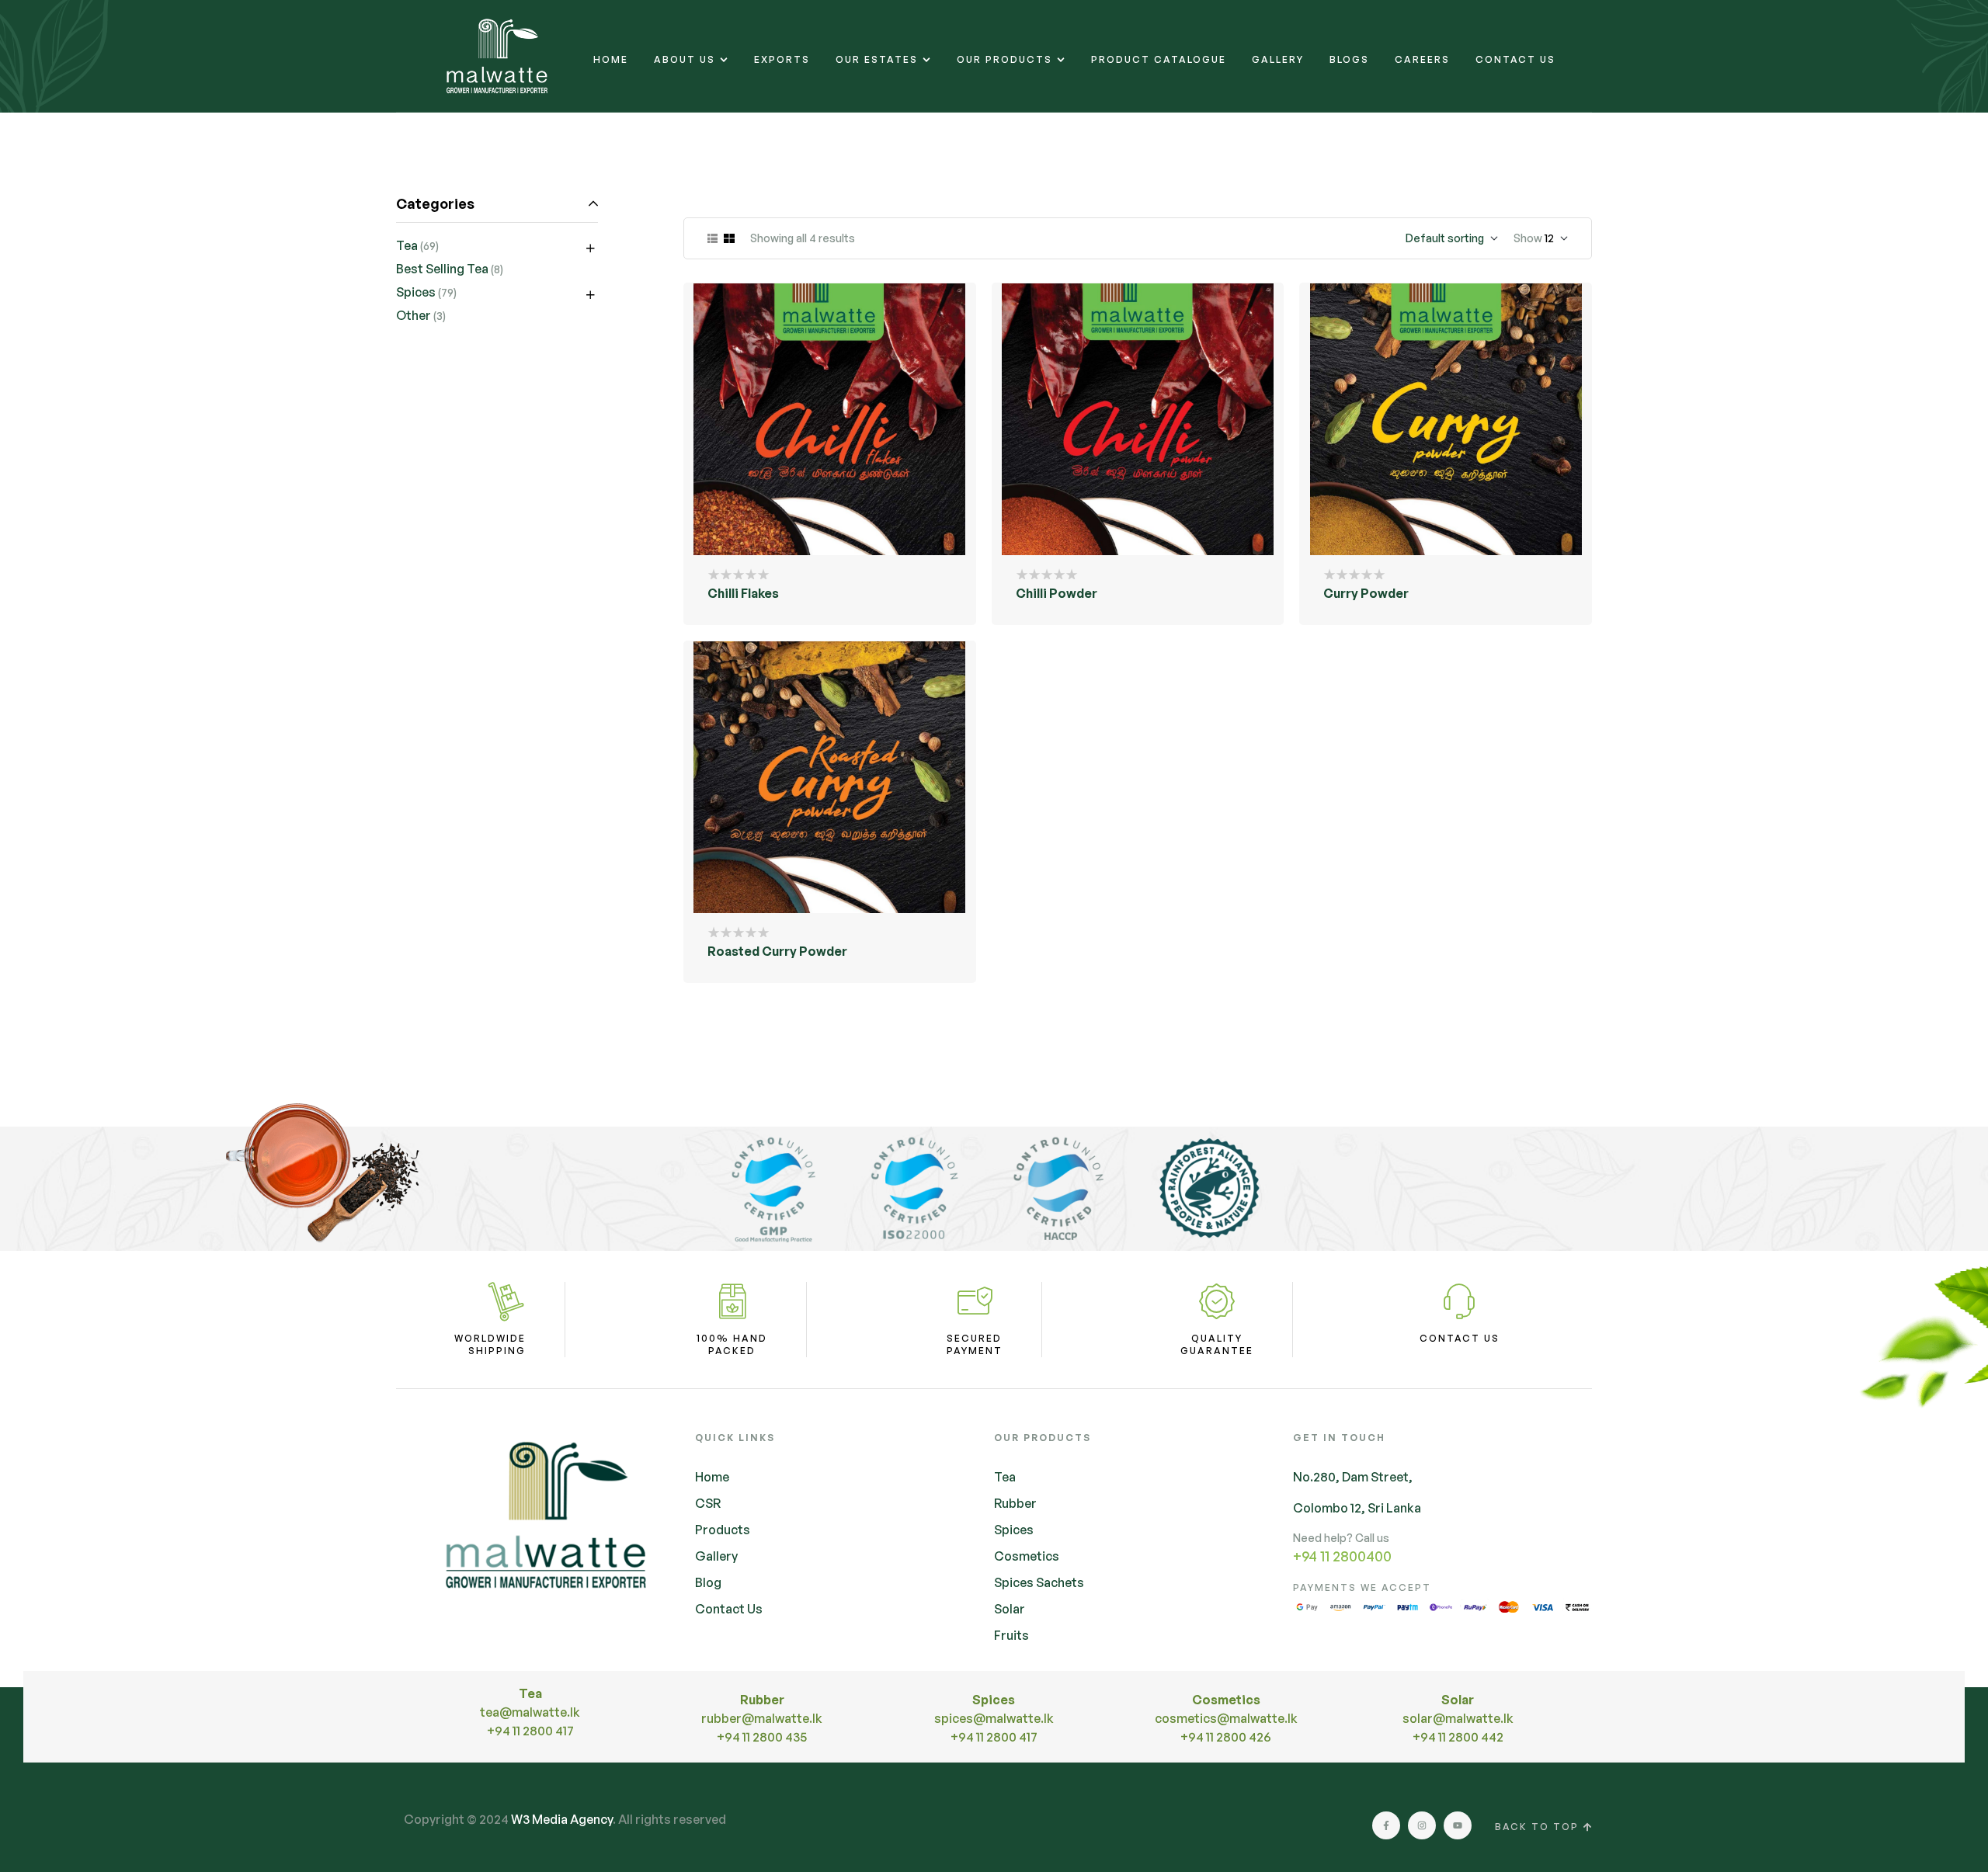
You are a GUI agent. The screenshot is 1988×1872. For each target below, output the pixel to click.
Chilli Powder (1057, 593)
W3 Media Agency (562, 1819)
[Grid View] (729, 238)
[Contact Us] (1459, 1301)
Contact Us (1460, 1338)
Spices (416, 292)
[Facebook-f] (1386, 1825)
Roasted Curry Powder (777, 951)
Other (414, 315)
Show (1528, 238)
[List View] (712, 238)
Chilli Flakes (743, 593)
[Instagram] (1422, 1825)
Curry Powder (1366, 593)
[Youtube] (1458, 1825)
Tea (407, 245)
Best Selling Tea (442, 269)
